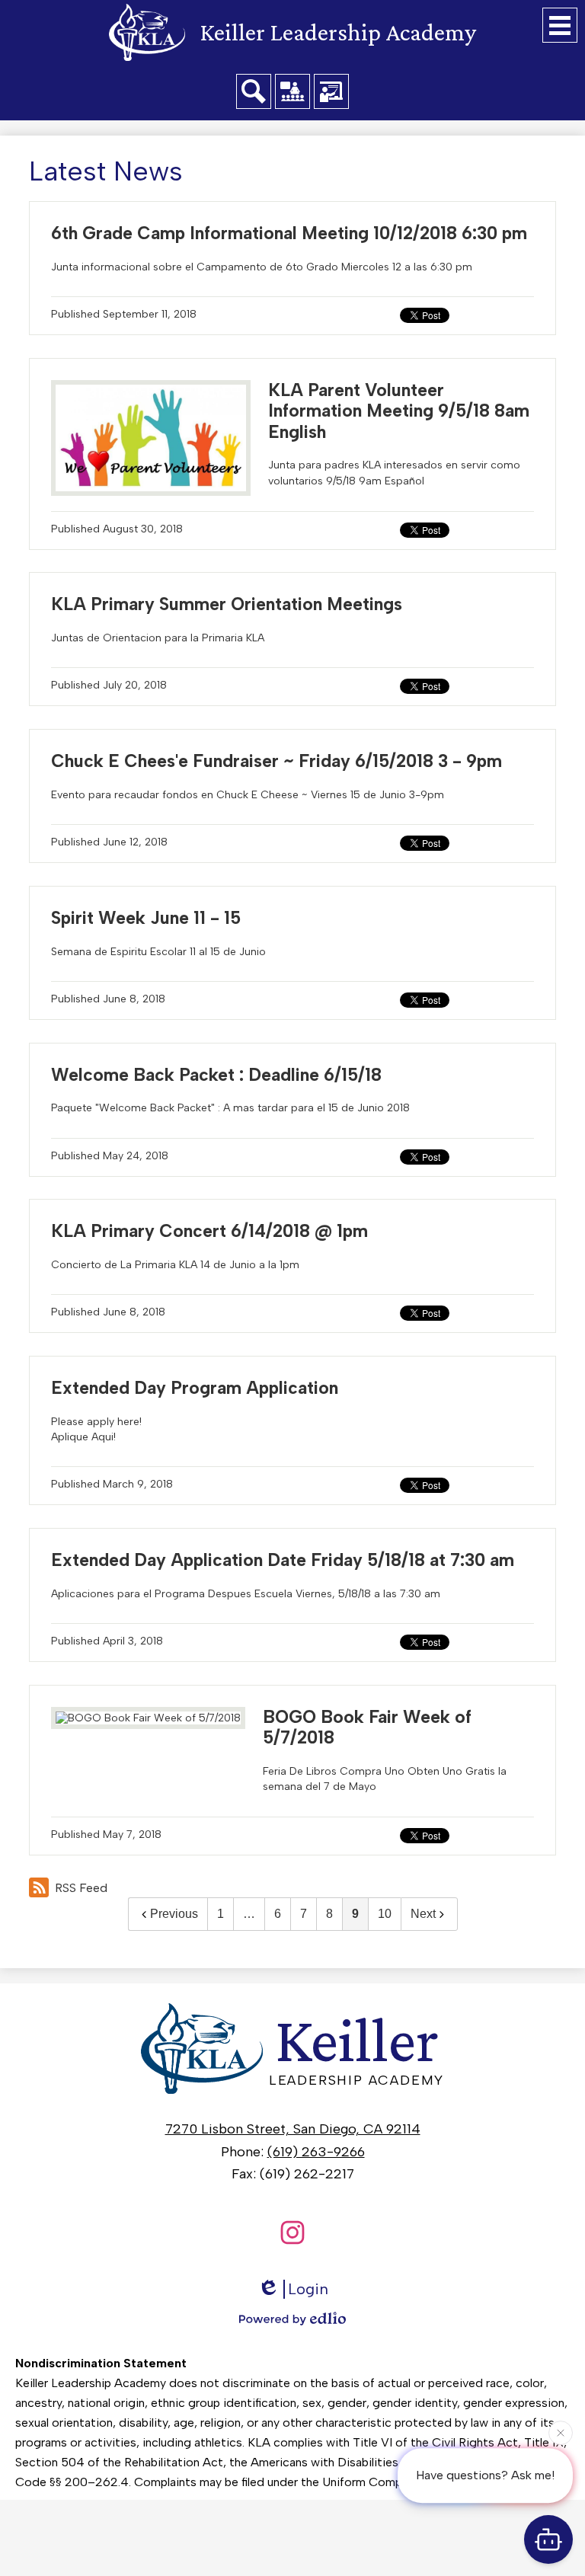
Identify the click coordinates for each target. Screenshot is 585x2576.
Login (308, 2289)
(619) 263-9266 (316, 2152)
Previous (174, 1914)
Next (423, 1914)
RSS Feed (81, 1888)
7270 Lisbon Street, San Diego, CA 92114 (293, 2129)
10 (385, 1914)
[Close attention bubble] (561, 2435)
